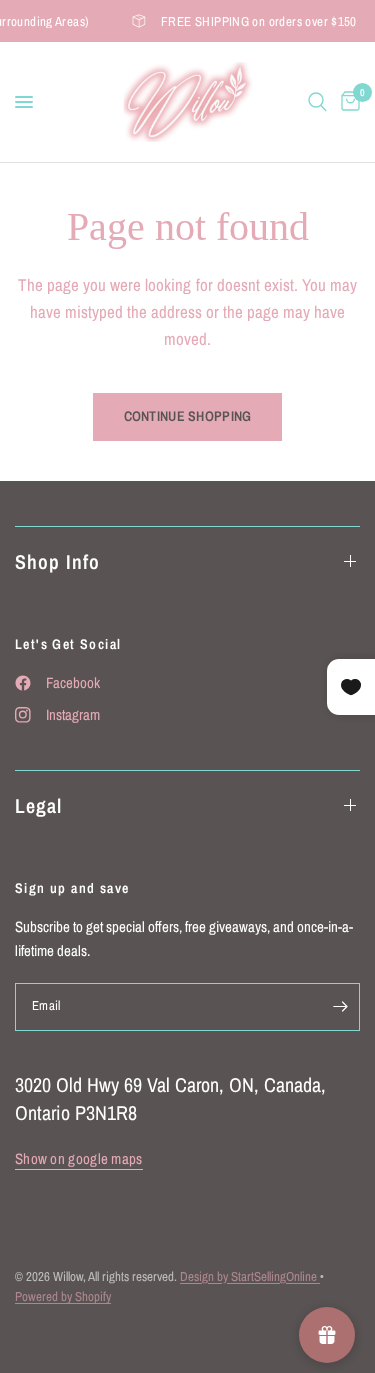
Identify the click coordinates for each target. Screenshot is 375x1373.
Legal (38, 805)
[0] (347, 102)
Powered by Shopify (63, 1296)
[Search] (317, 102)
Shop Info (57, 561)
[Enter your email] (340, 1007)
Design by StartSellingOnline (250, 1276)
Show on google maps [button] (79, 1158)
